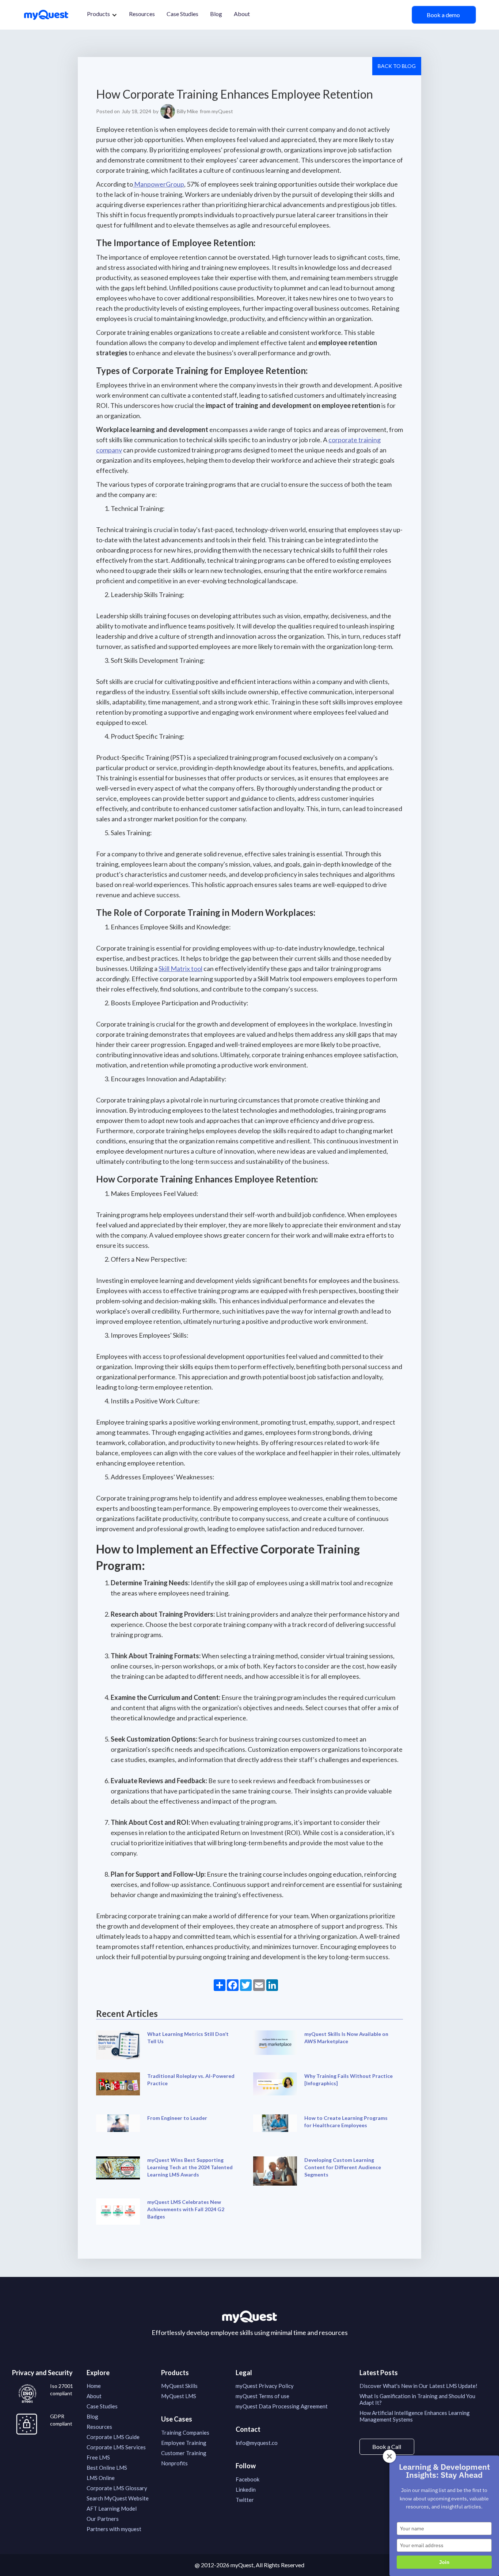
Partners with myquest (114, 2529)
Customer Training (184, 2453)
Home (94, 2386)
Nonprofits (174, 2463)
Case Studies (182, 14)
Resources (142, 14)
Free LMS (98, 2457)
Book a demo (444, 15)
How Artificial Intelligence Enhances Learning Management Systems (415, 2416)
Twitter (245, 2500)
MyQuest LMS (179, 2396)
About (242, 14)
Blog (216, 14)
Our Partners (103, 2519)
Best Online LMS (107, 2468)
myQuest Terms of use (262, 2396)
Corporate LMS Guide (113, 2437)
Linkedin (246, 2489)
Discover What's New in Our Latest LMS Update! (418, 2386)
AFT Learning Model (112, 2508)
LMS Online (101, 2478)
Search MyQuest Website (118, 2498)
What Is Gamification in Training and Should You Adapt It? (417, 2399)
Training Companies (185, 2432)
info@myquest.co (257, 2443)
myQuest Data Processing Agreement (282, 2406)
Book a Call (387, 2447)
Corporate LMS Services (116, 2447)
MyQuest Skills (179, 2386)
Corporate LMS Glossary (117, 2488)
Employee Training (184, 2443)
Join (444, 2562)
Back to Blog (397, 66)
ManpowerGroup (159, 184)
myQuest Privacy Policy (265, 2386)
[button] (102, 15)
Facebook (247, 2479)
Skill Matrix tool (180, 968)
